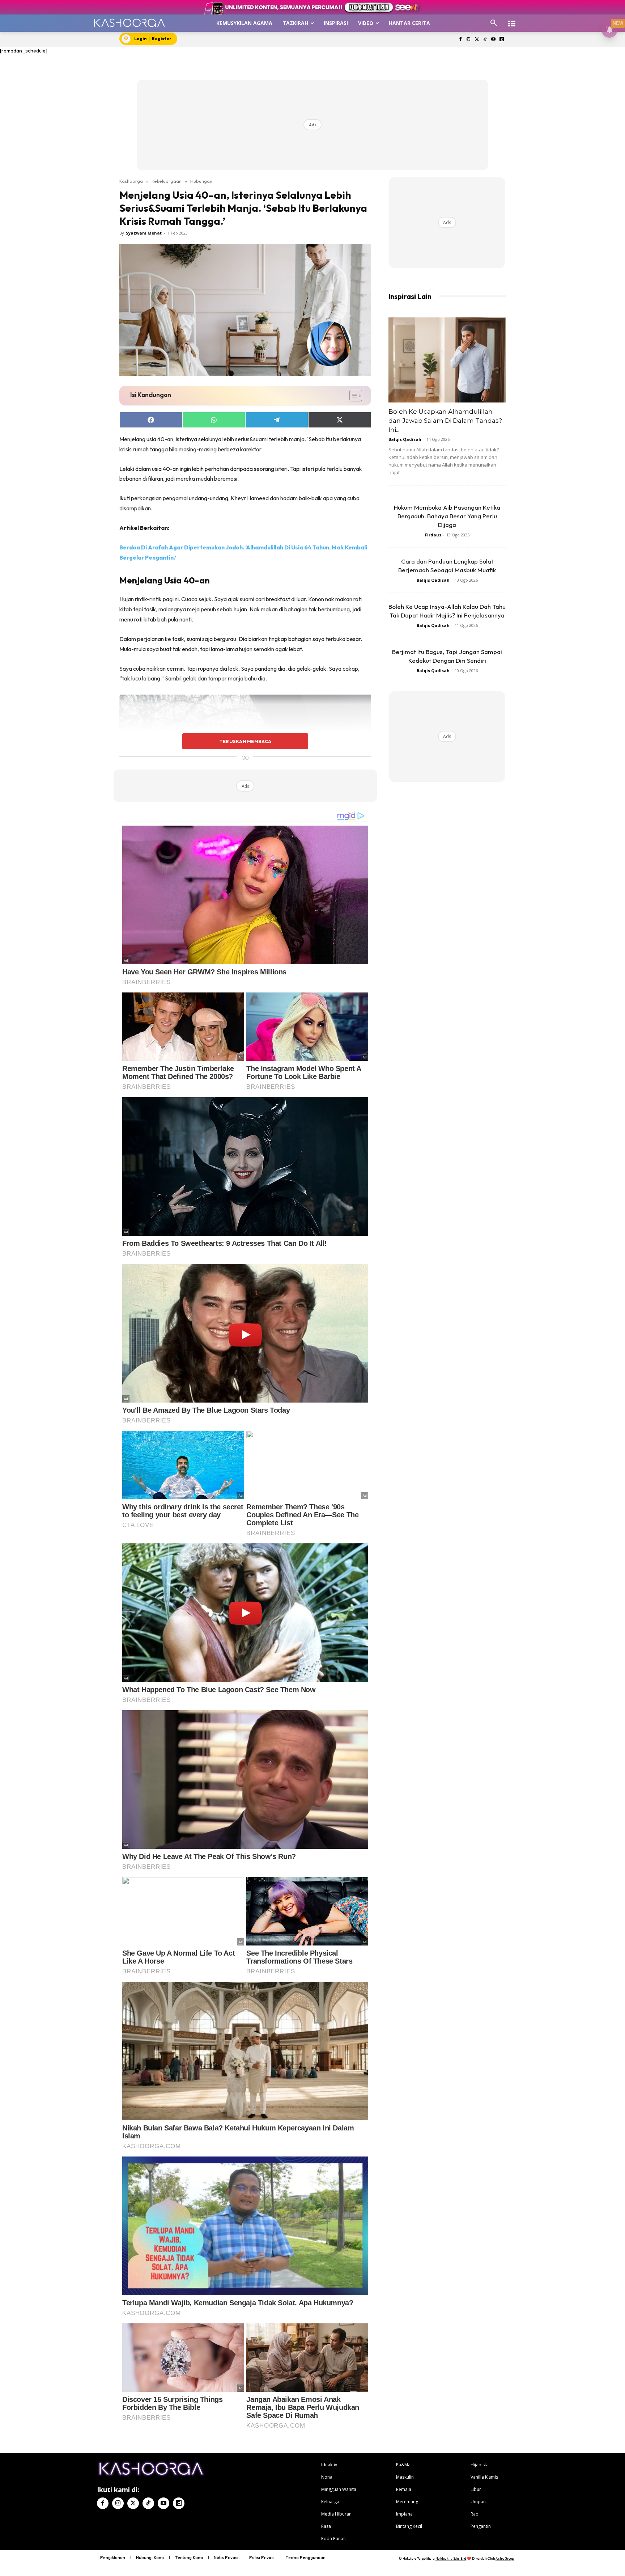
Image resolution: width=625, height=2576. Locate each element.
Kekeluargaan (167, 181)
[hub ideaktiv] (512, 20)
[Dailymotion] (501, 40)
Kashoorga (131, 181)
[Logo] (129, 23)
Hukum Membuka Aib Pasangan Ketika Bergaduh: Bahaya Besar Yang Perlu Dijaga (447, 516)
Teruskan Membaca (245, 741)
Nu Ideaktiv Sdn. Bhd (451, 2558)
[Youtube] (493, 40)
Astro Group (505, 2558)
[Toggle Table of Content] (352, 396)
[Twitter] (477, 40)
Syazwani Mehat (144, 233)
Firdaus (433, 535)
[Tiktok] (485, 40)
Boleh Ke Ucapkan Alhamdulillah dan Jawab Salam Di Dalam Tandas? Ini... (445, 421)
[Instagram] (469, 40)
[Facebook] (460, 40)
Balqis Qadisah (405, 439)
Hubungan (201, 181)
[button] (494, 23)
